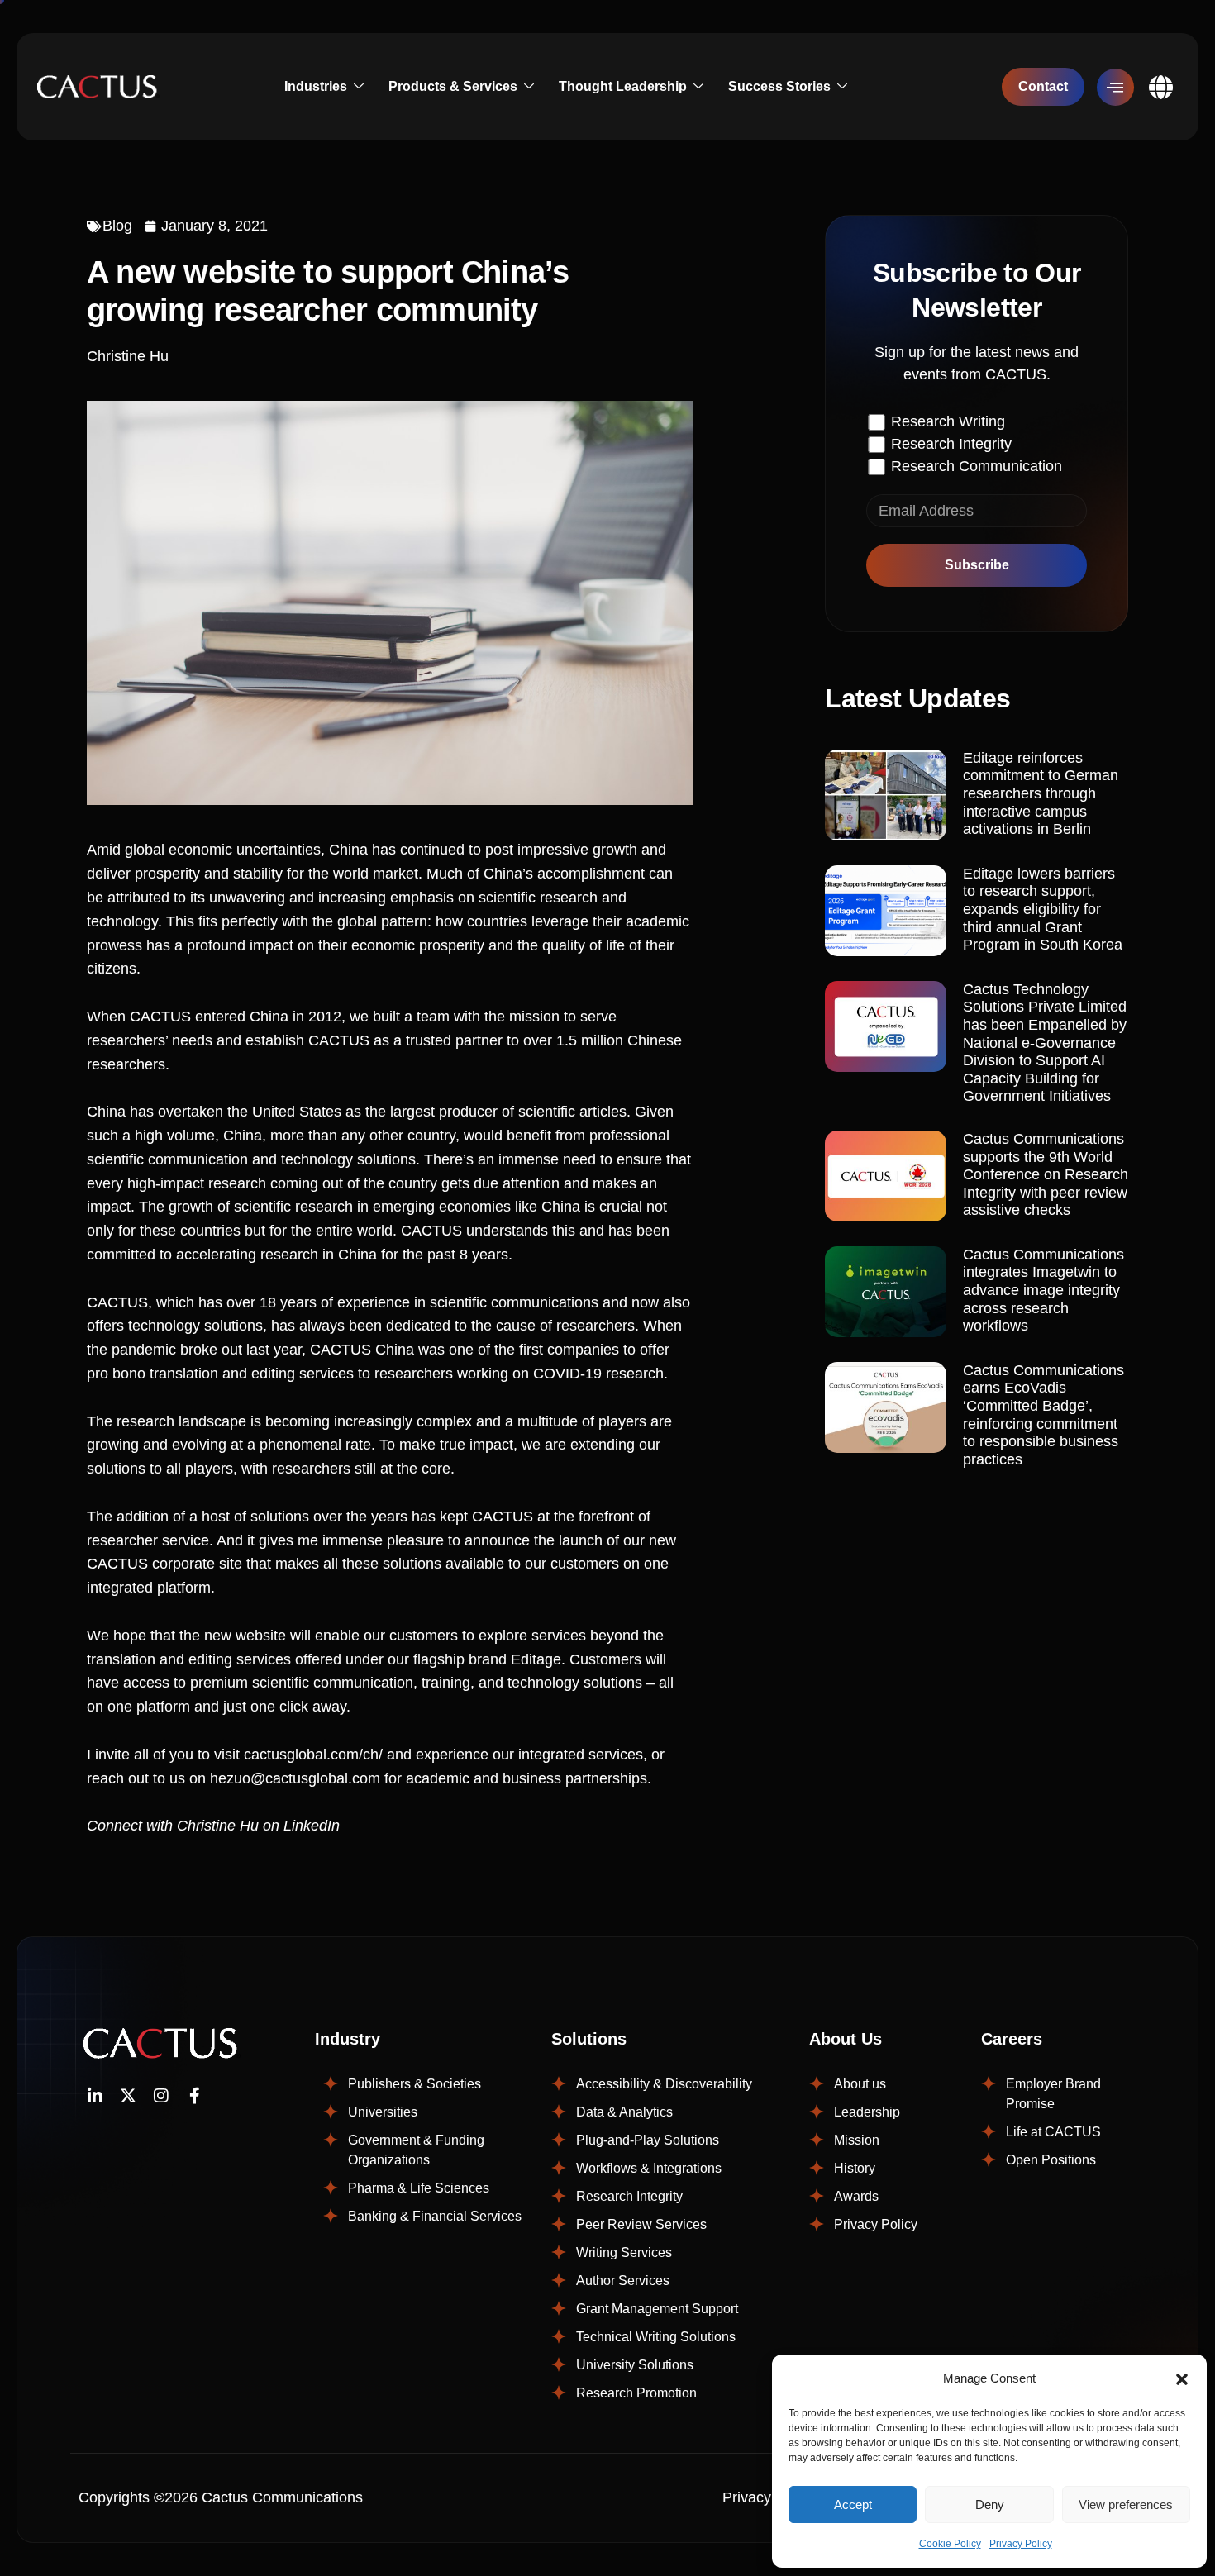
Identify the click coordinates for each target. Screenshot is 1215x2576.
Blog (117, 226)
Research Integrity (951, 444)
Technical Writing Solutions (656, 2337)
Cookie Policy (950, 2544)
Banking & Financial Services (435, 2216)
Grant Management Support (657, 2309)
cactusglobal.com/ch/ (313, 1755)
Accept (853, 2505)
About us (860, 2084)
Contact (1043, 86)
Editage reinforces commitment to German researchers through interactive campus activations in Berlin (1041, 793)
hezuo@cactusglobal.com (295, 1778)
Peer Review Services (641, 2224)
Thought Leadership (623, 86)
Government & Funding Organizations (416, 2150)
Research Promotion (636, 2393)
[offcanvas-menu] (1115, 87)
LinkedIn (312, 1826)
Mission (857, 2140)
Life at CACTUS (1053, 2132)
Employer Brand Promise (1053, 2094)
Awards (856, 2196)
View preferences (1126, 2505)
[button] (1182, 2378)
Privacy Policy (1021, 2544)
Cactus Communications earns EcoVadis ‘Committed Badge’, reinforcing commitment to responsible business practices (1043, 1415)
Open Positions (1051, 2160)
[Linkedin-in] (95, 2096)
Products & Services (453, 86)
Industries (316, 86)
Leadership (867, 2112)
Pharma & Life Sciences (419, 2188)
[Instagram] (161, 2096)
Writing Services (624, 2252)
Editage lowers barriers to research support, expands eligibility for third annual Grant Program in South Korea (1043, 909)
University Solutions (635, 2365)
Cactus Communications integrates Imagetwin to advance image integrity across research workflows (1043, 1290)
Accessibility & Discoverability (664, 2084)
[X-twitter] (128, 2096)
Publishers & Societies (415, 2084)
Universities (383, 2112)
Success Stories (779, 86)
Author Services (623, 2281)
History (855, 2168)
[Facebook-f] (194, 2096)
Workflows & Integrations (649, 2168)
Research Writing (948, 421)
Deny (990, 2505)
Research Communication (977, 466)
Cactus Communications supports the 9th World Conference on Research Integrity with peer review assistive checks (1046, 1174)
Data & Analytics (624, 2112)
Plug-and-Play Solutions (648, 2140)
